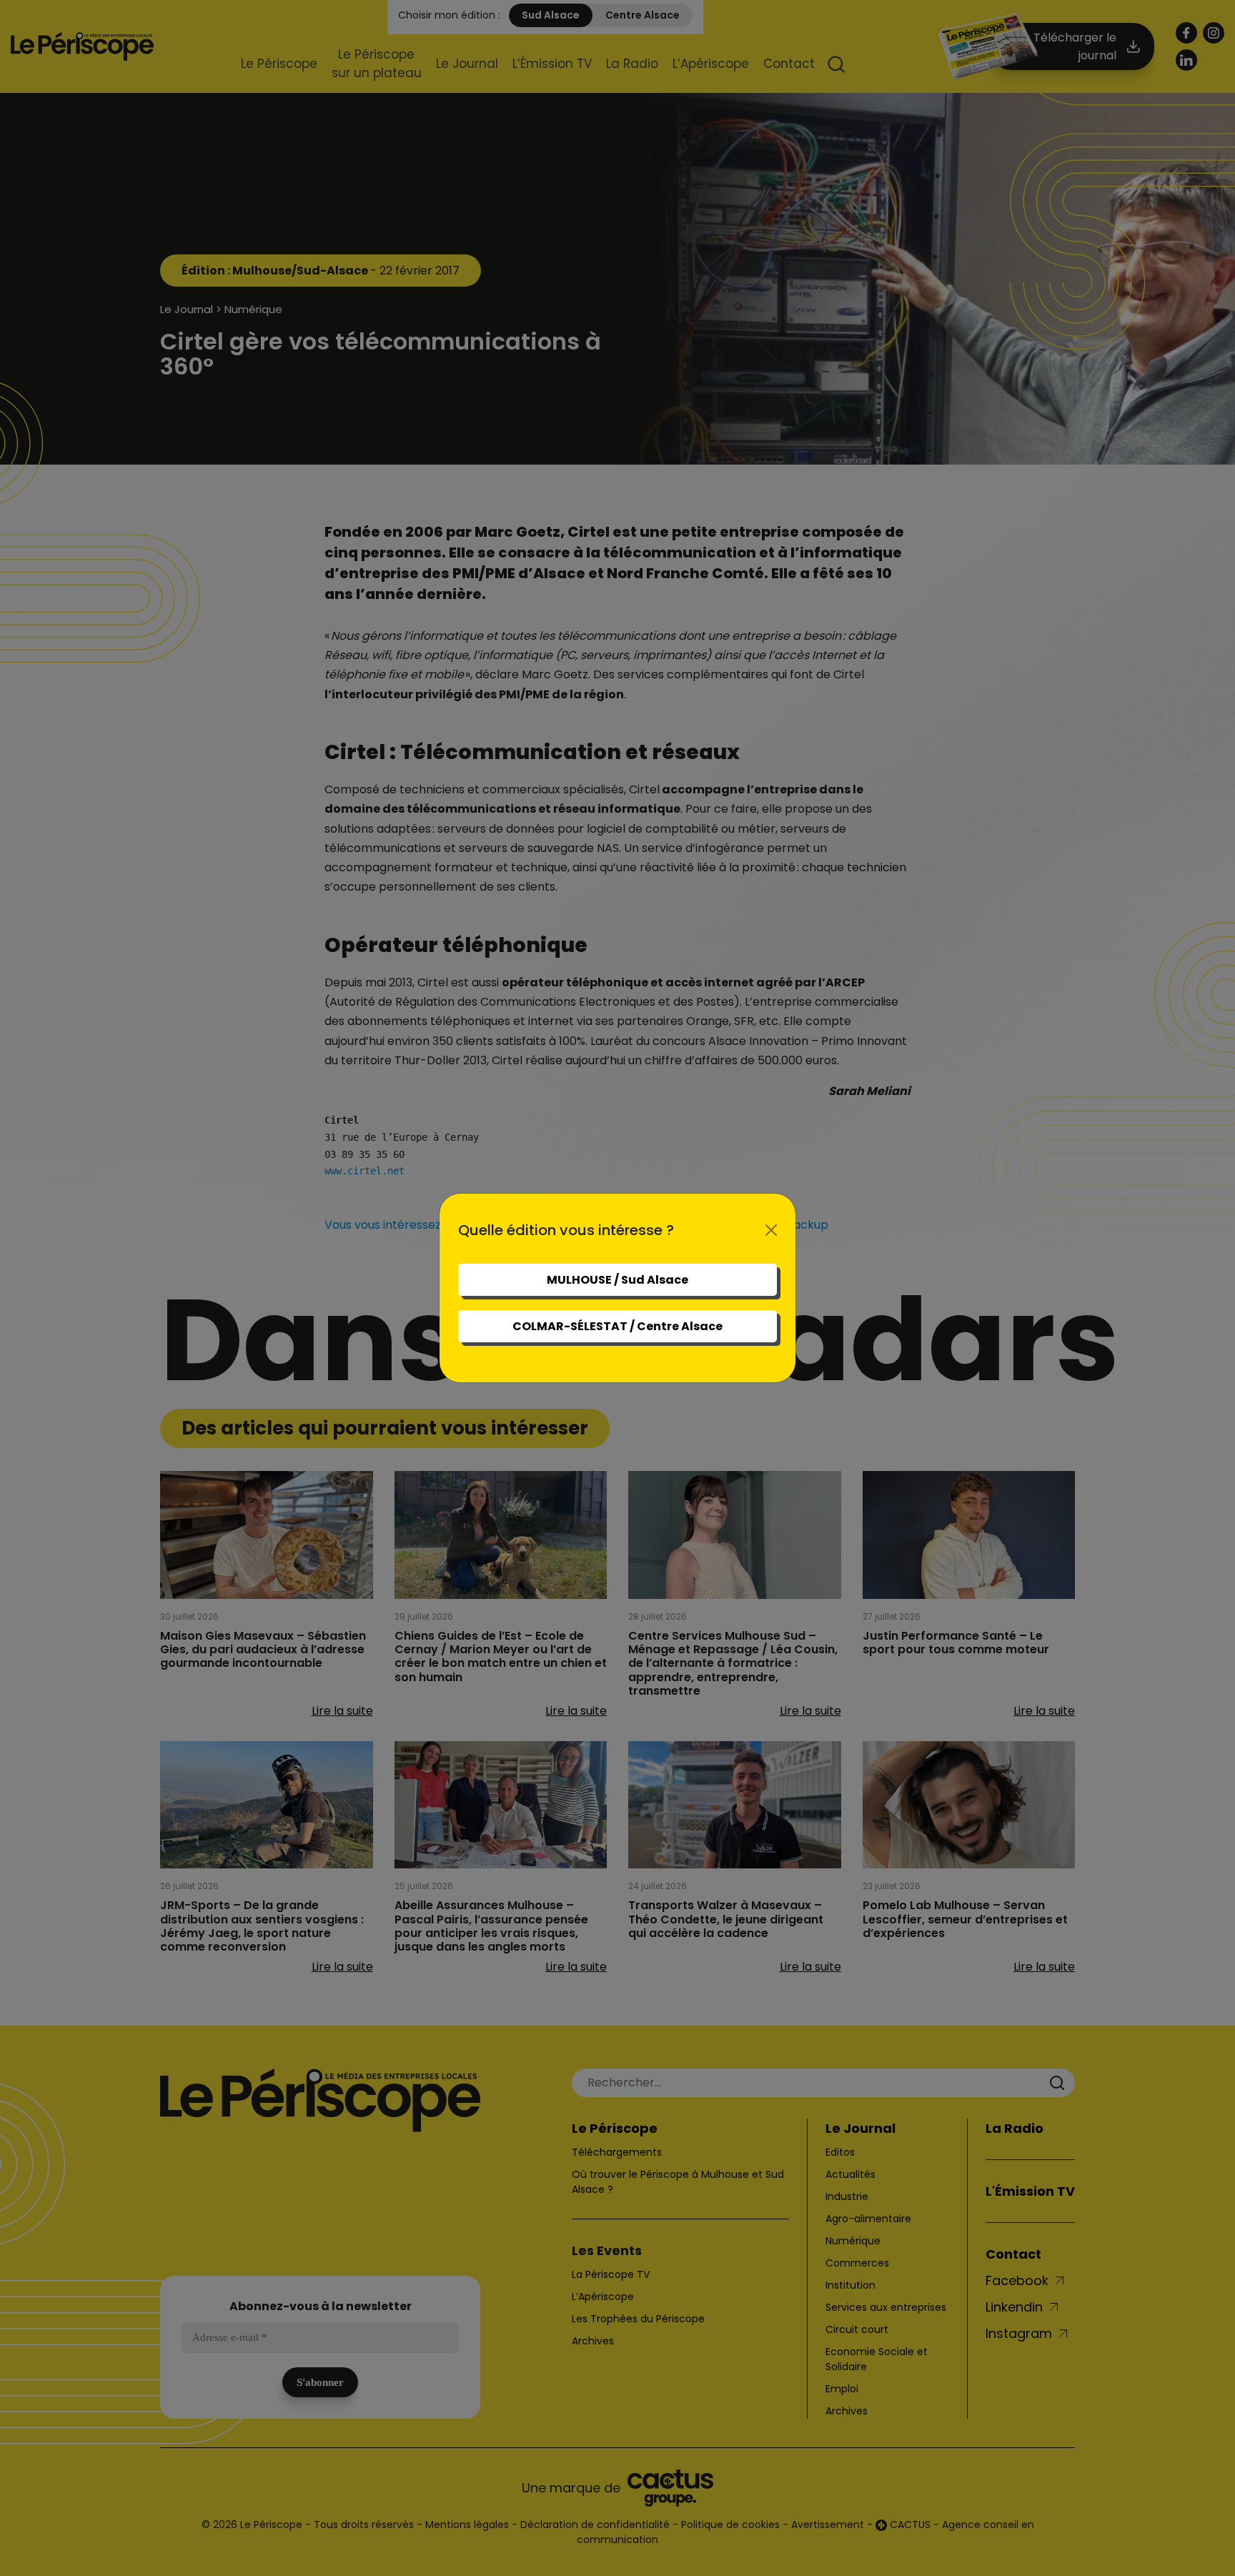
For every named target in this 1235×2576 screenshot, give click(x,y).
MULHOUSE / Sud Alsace (617, 1280)
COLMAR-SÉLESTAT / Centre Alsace (617, 1326)
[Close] (771, 1230)
